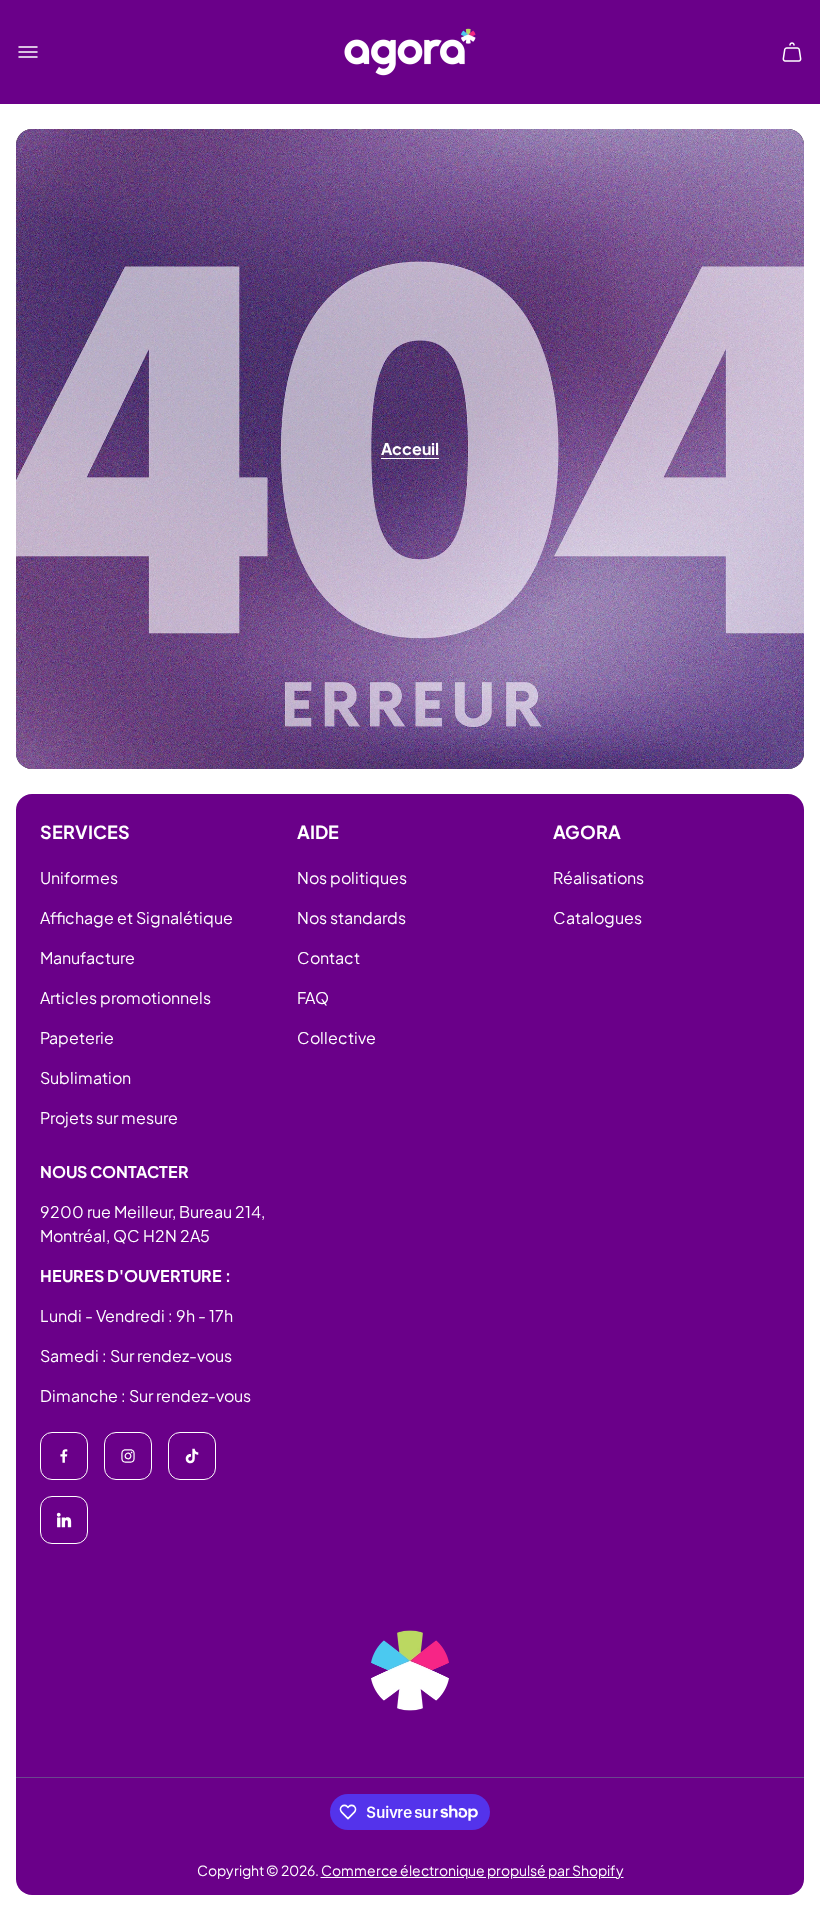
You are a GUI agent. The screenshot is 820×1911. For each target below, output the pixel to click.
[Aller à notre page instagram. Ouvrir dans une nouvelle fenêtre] (128, 1456)
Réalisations (598, 877)
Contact (328, 957)
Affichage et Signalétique (136, 917)
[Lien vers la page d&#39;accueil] (410, 1670)
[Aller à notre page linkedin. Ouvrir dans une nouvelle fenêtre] (64, 1520)
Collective (336, 1037)
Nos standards (351, 917)
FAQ (313, 997)
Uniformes (79, 877)
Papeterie (77, 1037)
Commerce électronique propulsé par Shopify (472, 1870)
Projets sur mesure (109, 1117)
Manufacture (87, 957)
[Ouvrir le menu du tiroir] (28, 52)
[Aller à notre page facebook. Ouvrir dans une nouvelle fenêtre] (64, 1456)
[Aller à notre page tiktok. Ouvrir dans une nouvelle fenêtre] (192, 1456)
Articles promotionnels (125, 997)
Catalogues (597, 917)
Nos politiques (352, 877)
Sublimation (85, 1077)
